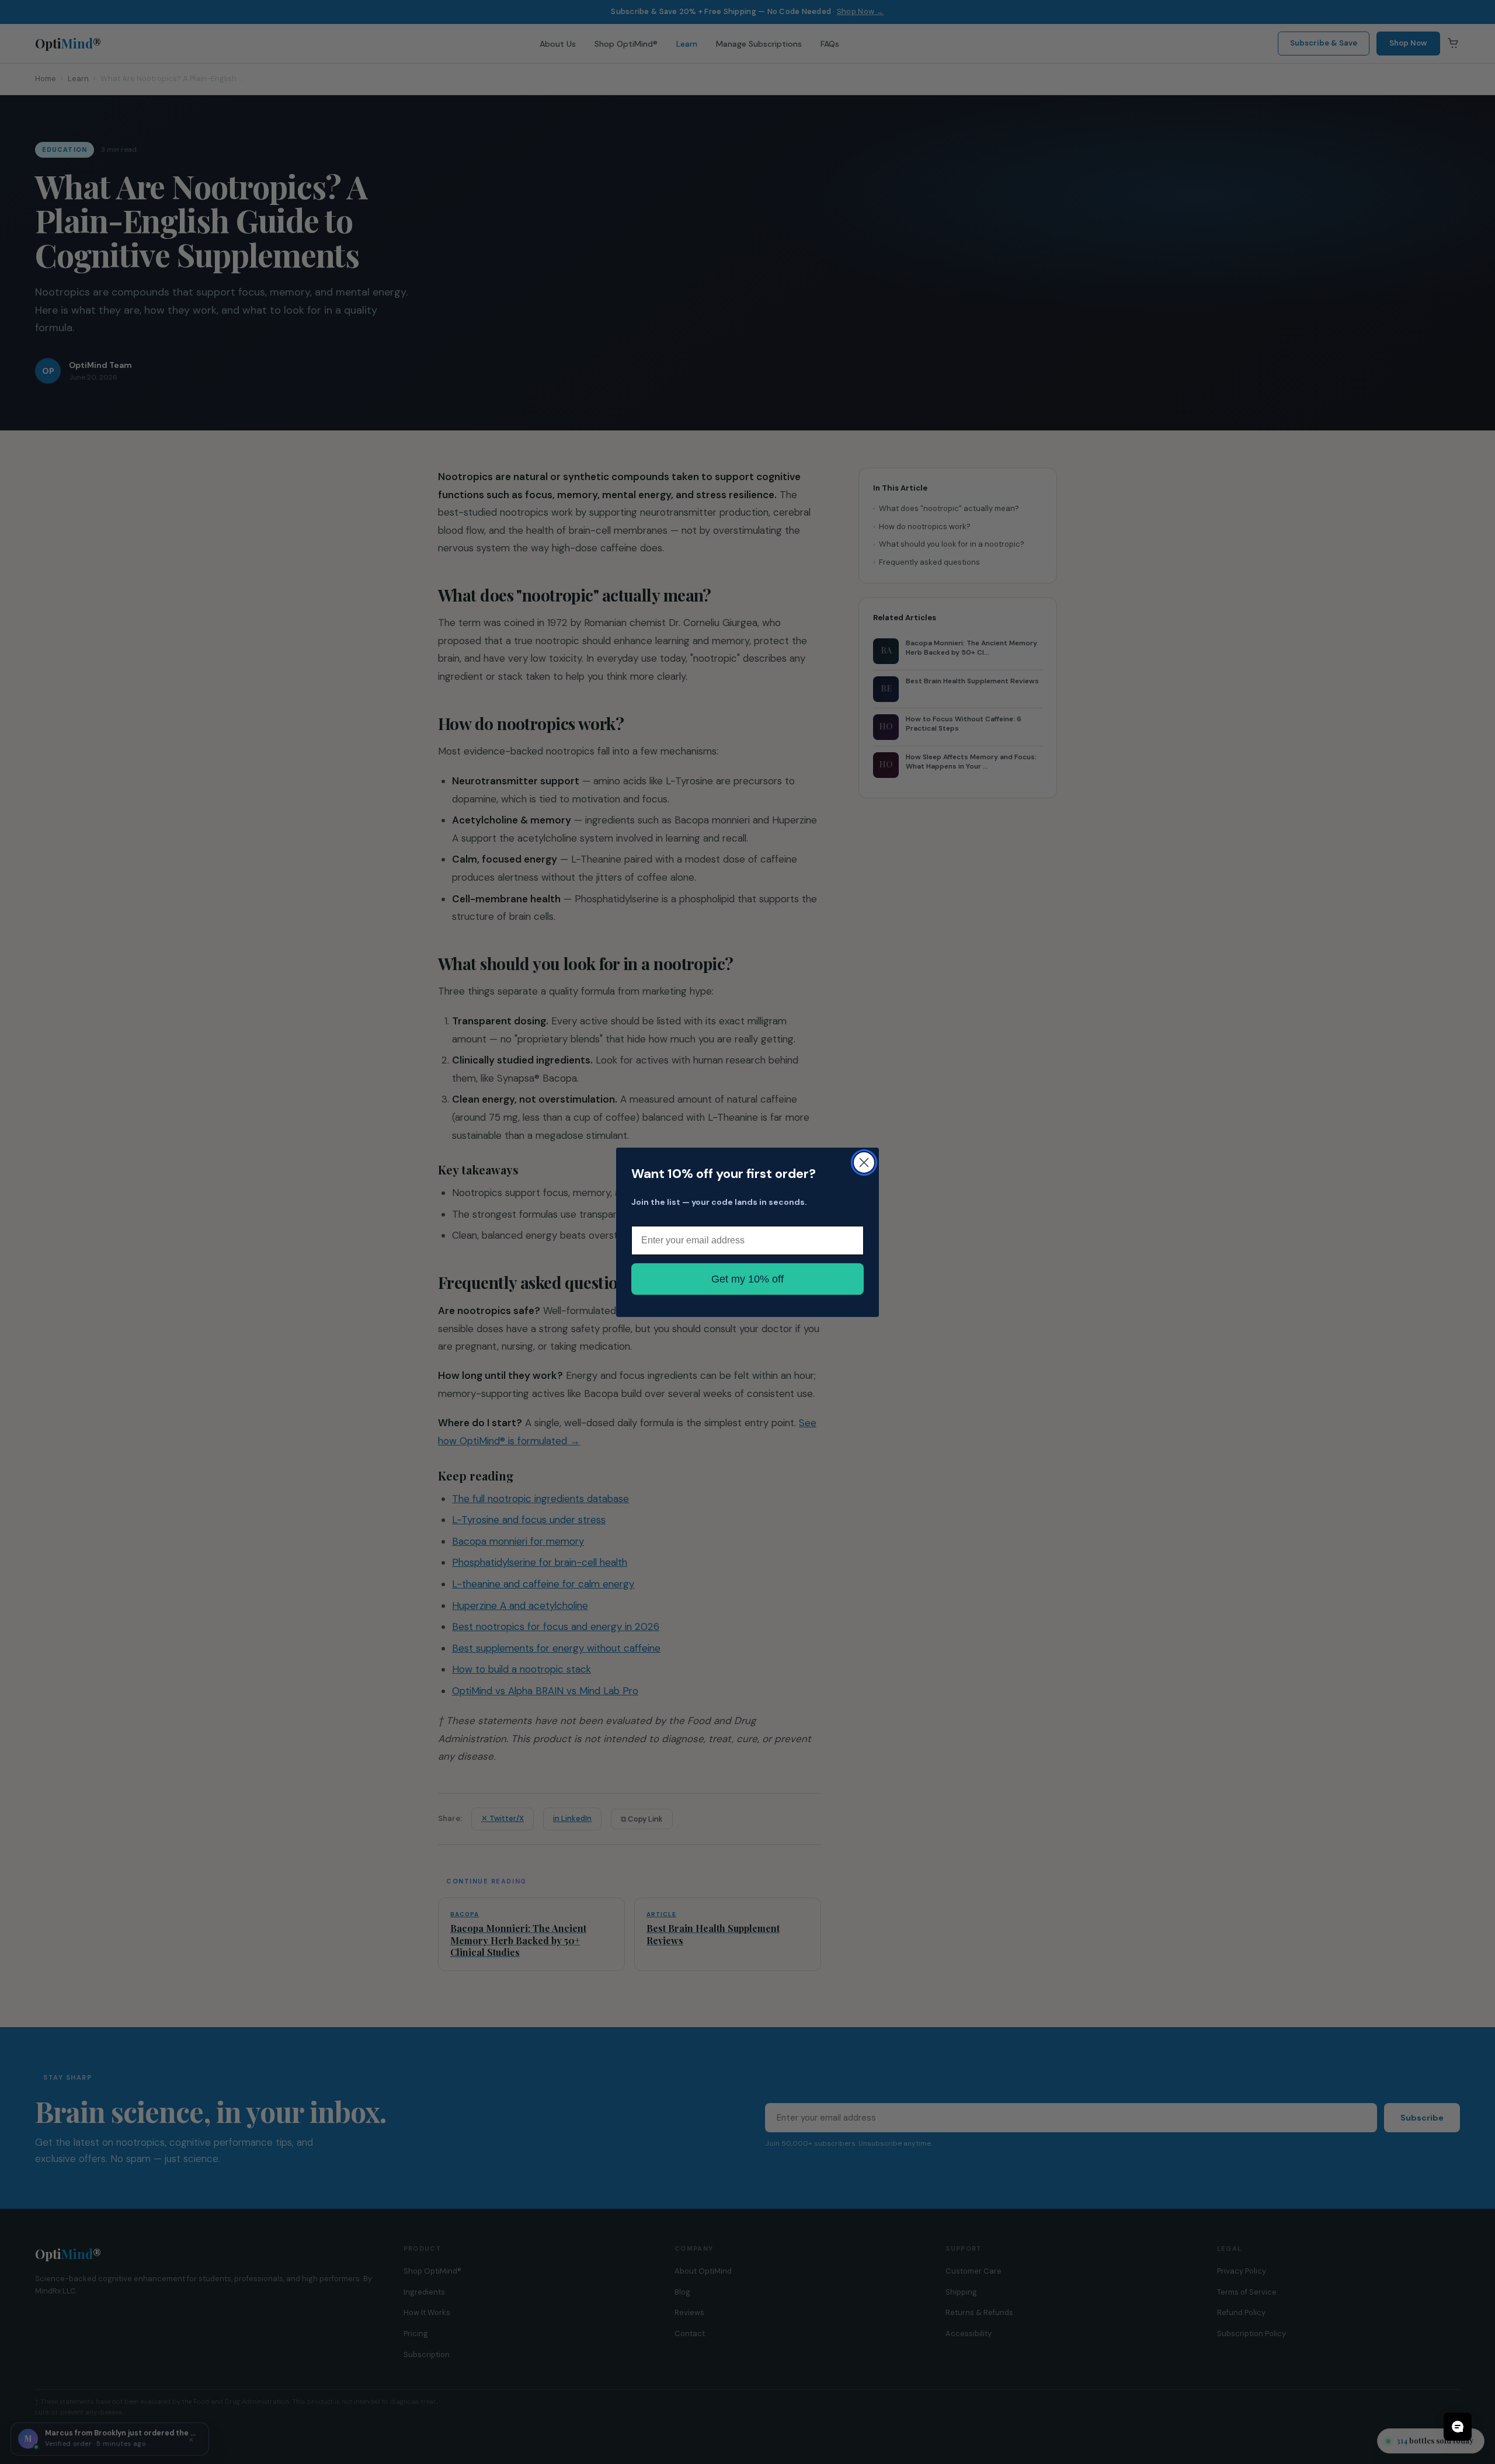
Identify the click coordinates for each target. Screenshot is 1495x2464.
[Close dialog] (864, 1163)
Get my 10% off (747, 1279)
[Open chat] (1458, 2427)
